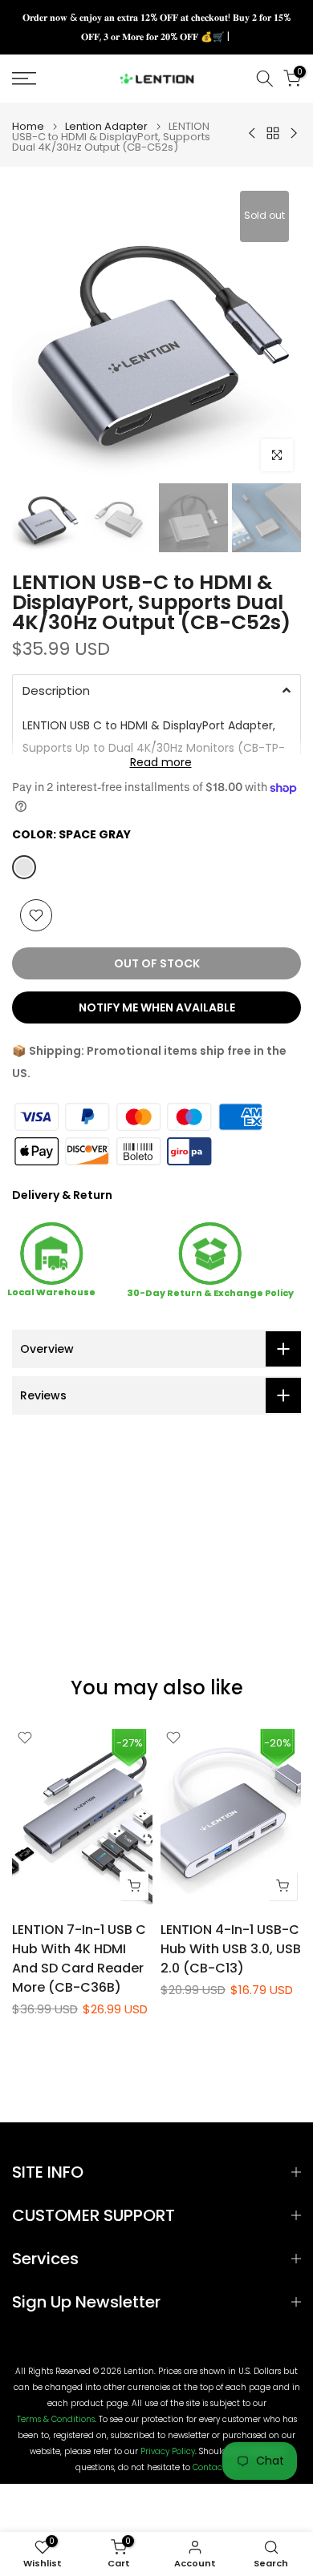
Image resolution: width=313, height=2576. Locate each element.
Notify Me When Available (157, 1007)
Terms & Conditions (56, 2420)
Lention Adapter (106, 126)
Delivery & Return (62, 1195)
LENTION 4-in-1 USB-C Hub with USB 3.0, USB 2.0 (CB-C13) (231, 1949)
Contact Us (215, 2468)
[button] (156, 690)
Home (28, 126)
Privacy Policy (168, 2452)
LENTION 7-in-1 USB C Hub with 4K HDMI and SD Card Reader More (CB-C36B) (79, 1958)
